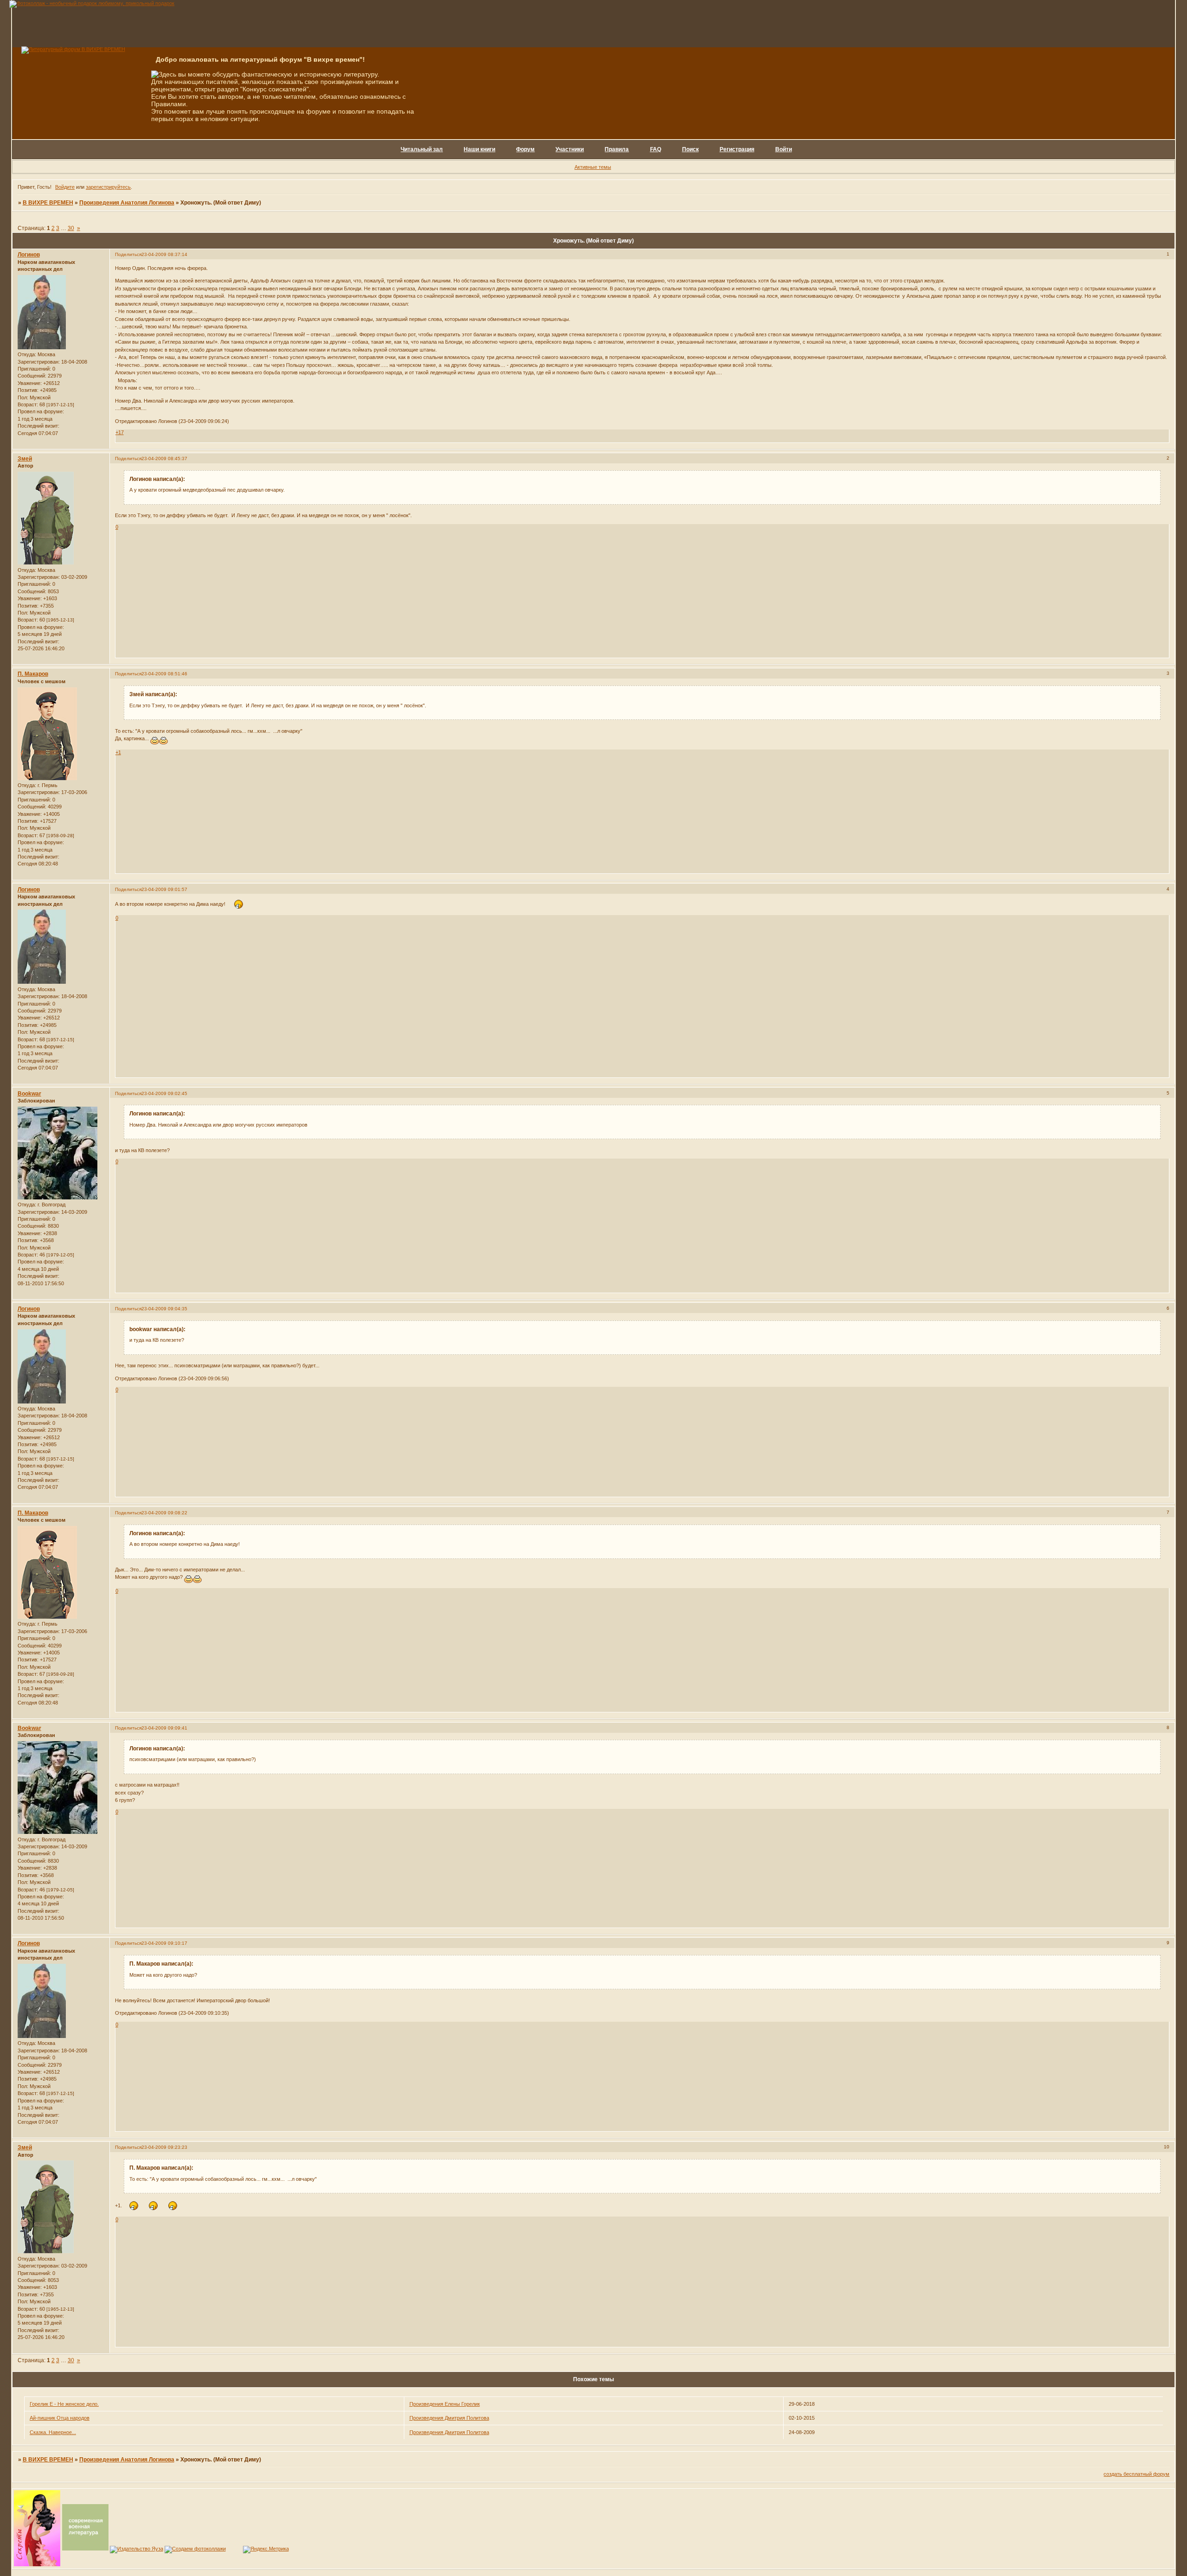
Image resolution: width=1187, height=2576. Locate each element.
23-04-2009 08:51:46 (164, 674)
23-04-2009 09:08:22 (164, 1513)
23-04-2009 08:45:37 (164, 458)
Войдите (65, 187)
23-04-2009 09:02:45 (164, 1093)
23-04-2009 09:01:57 (164, 889)
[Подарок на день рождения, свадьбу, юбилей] (195, 2549)
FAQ (656, 149)
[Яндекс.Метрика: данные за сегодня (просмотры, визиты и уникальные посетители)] (266, 2550)
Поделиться (128, 254)
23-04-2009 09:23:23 (164, 2147)
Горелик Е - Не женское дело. (64, 2404)
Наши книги (479, 149)
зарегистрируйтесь (108, 187)
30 (71, 228)
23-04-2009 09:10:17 (164, 1943)
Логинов (29, 255)
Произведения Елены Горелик (445, 2404)
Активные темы (593, 167)
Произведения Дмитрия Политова (449, 2418)
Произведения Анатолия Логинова (127, 203)
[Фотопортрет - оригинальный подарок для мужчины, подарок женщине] (92, 3)
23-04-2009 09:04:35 (164, 1309)
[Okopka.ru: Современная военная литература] (85, 2549)
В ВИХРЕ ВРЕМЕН (48, 203)
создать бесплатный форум (1136, 2474)
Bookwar (29, 1094)
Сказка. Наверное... (53, 2432)
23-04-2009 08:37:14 (164, 254)
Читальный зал (422, 149)
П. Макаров (33, 674)
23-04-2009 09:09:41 (164, 1728)
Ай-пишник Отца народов (60, 2418)
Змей (25, 459)
